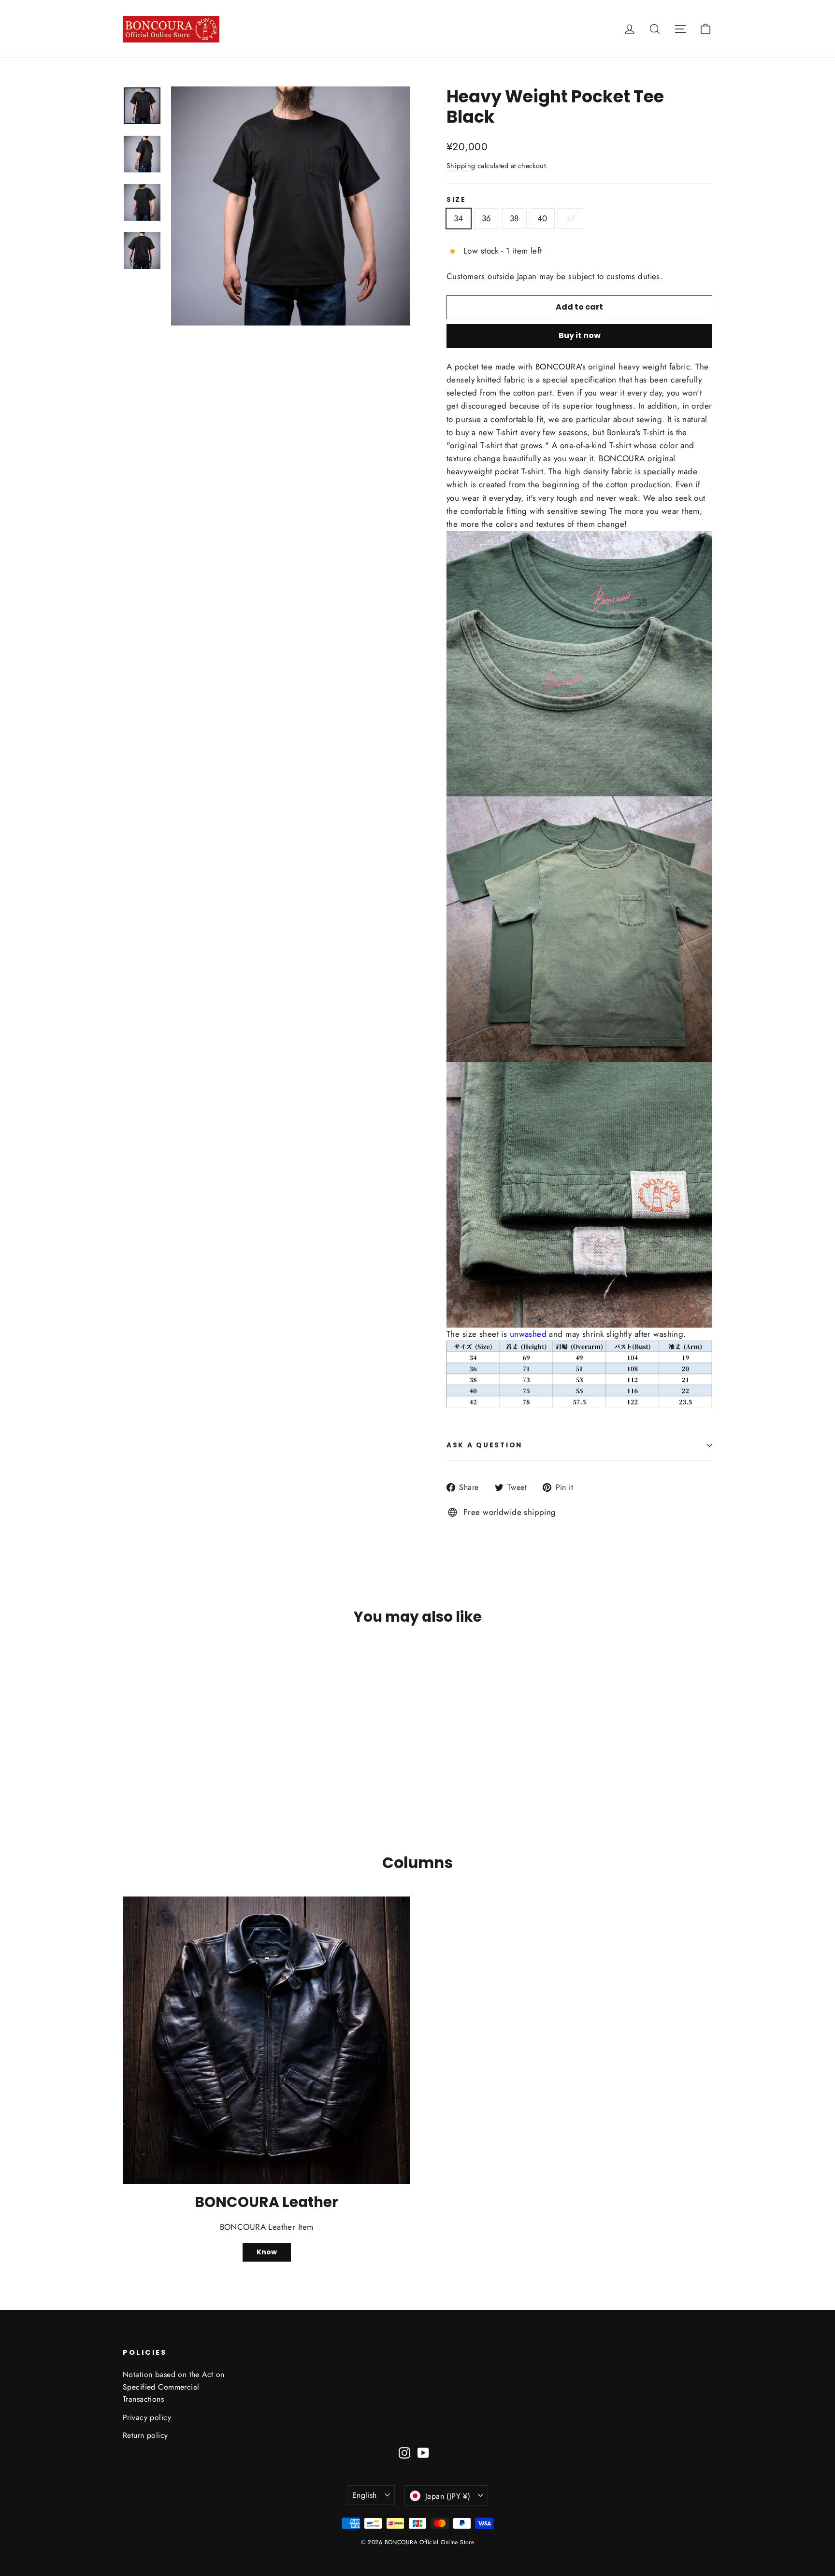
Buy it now (580, 335)
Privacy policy (147, 2417)
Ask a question (484, 1445)
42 (570, 218)
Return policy (145, 2435)
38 (514, 218)
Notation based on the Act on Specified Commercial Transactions (174, 2387)
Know (267, 2252)
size (456, 200)
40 (542, 218)
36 (487, 218)
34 (459, 218)
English (365, 2495)
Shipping (461, 166)
